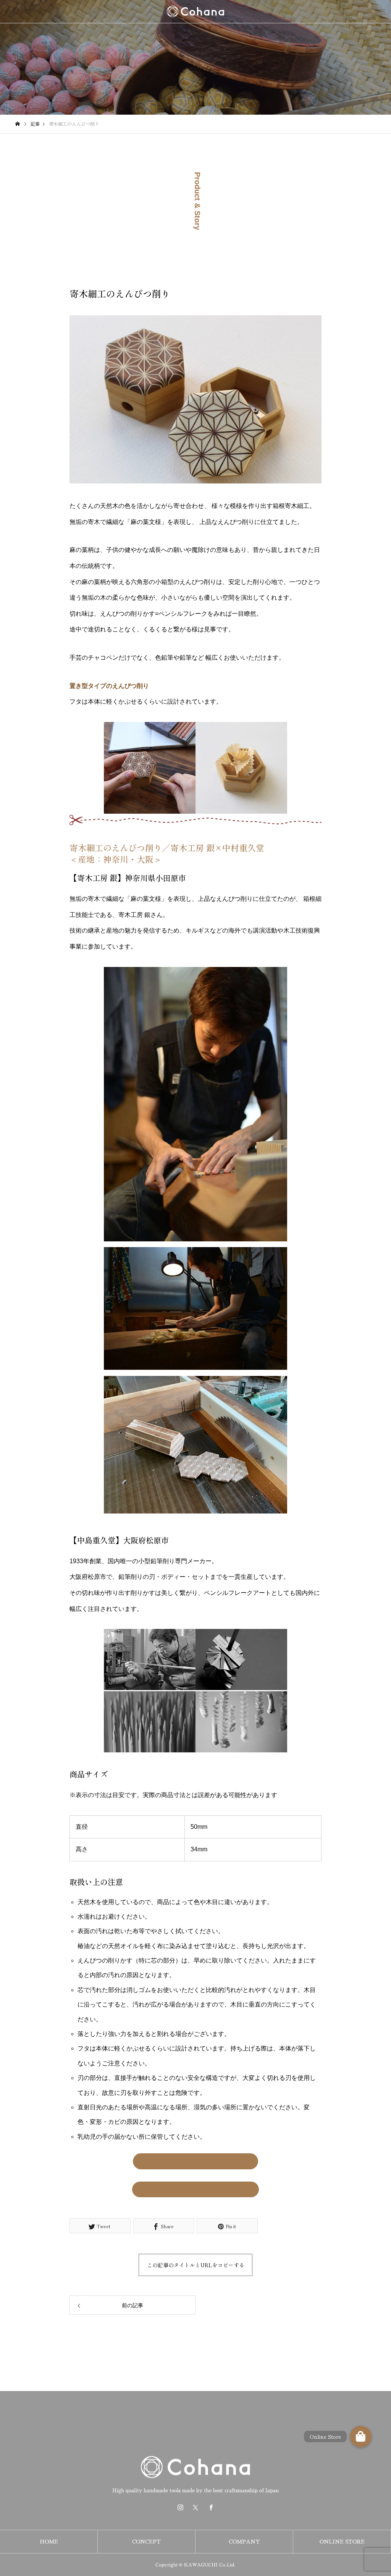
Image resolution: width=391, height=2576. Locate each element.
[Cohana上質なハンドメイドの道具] (195, 11)
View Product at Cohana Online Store (195, 2189)
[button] (361, 2436)
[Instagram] (180, 2507)
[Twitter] (195, 2507)
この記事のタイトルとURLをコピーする (196, 2265)
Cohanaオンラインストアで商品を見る (195, 2161)
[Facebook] (211, 2507)
